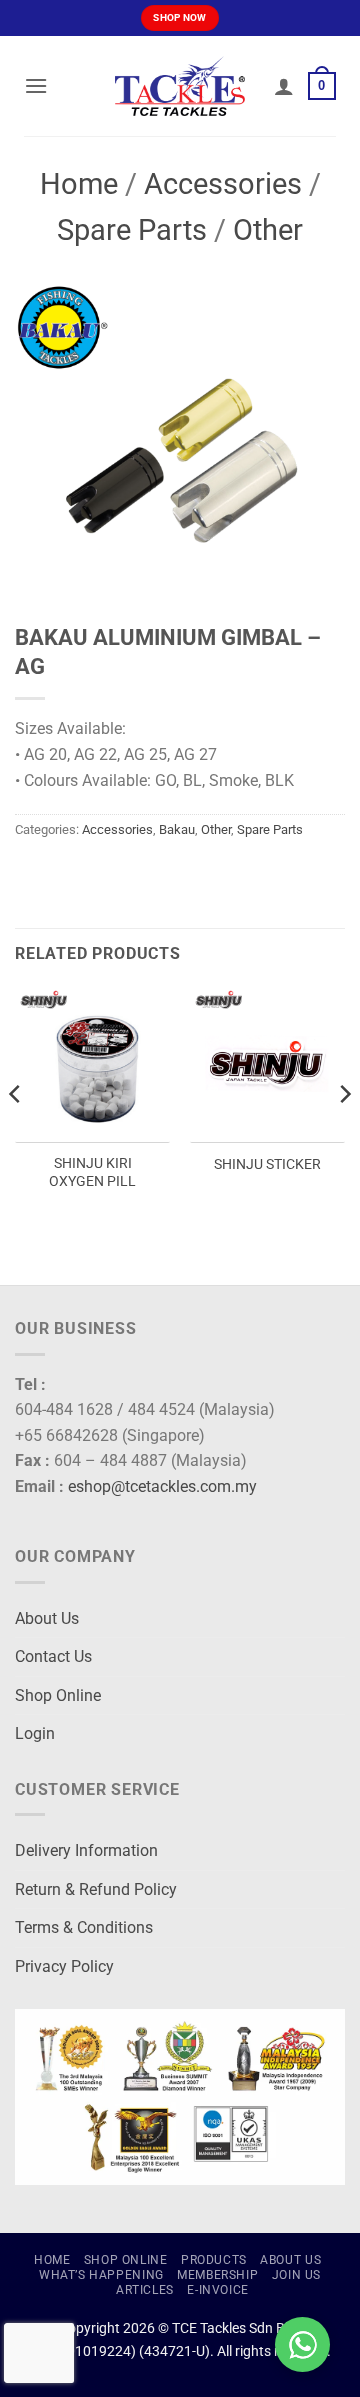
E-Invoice (218, 2290)
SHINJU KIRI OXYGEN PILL (92, 1172)
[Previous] (16, 1133)
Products (214, 2260)
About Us (47, 1618)
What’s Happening (101, 2275)
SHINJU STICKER (267, 1164)
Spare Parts (132, 230)
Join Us (296, 2275)
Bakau (177, 829)
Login (35, 1733)
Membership (217, 2275)
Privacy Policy (64, 1966)
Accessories (223, 184)
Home (79, 184)
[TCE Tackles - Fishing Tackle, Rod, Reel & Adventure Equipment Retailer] (180, 86)
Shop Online (58, 1695)
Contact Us (53, 1656)
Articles (145, 2290)
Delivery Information (86, 1850)
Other (268, 230)
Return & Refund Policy (96, 1889)
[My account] (284, 86)
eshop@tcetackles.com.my (162, 1486)
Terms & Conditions (84, 1927)
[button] (36, 85)
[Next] (344, 1133)
